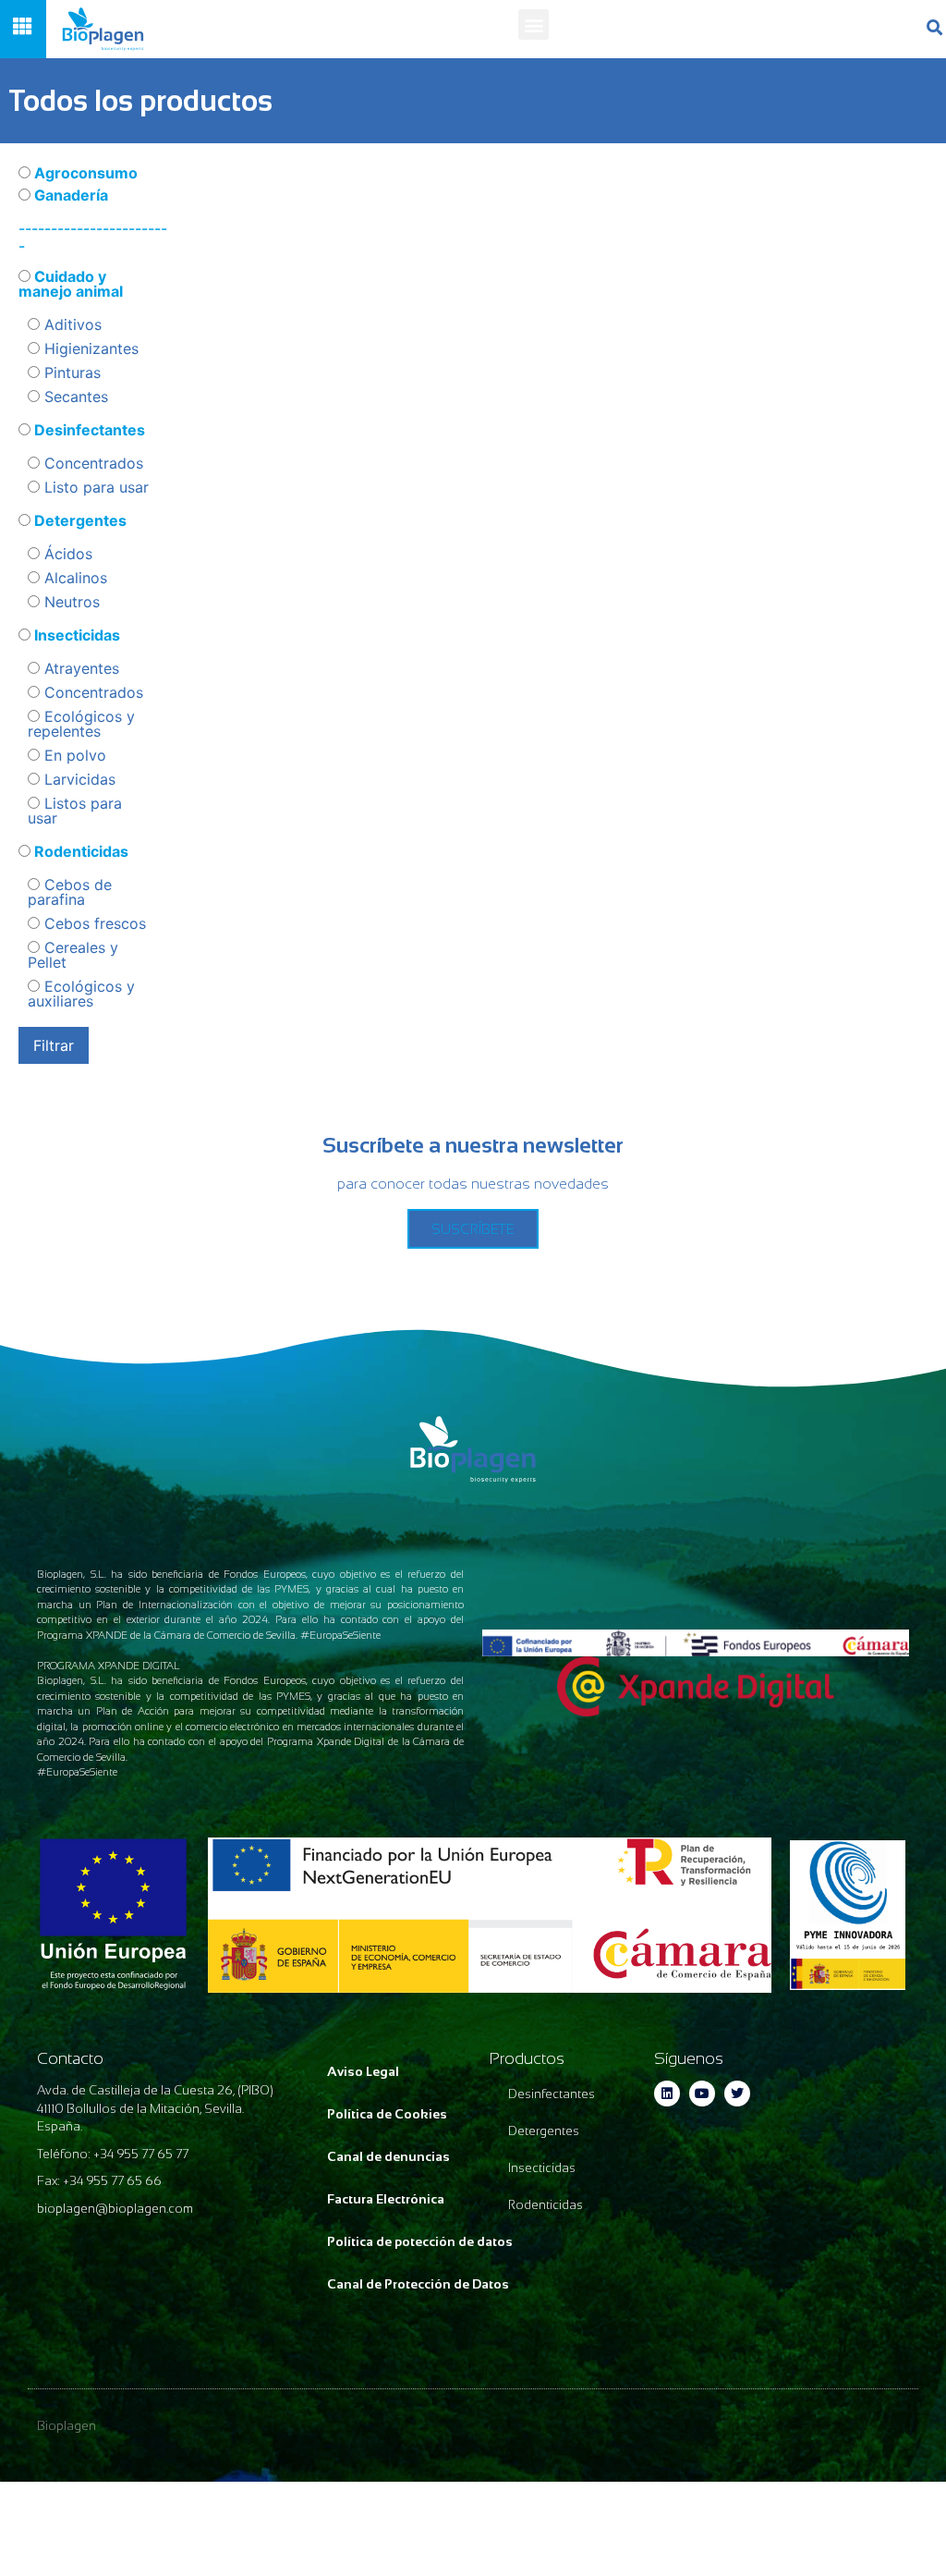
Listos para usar (75, 811)
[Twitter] (737, 2094)
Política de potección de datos (420, 2241)
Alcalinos (73, 578)
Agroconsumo (84, 173)
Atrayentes (79, 668)
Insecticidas (75, 635)
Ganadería (69, 195)
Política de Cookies (387, 2114)
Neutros (70, 602)
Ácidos (66, 554)
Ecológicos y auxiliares (81, 994)
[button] (534, 24)
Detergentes (79, 520)
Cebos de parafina (70, 892)
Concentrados (91, 463)
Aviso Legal (363, 2071)
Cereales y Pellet (73, 955)
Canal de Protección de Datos (418, 2284)
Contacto (70, 2058)
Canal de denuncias (388, 2156)
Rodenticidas (79, 851)
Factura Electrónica (386, 2199)
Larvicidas (78, 779)
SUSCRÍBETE (473, 1229)
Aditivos (71, 324)
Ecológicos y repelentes (81, 724)
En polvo (73, 755)
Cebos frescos (93, 923)
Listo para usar (94, 487)
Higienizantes (89, 348)
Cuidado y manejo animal (71, 284)
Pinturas (70, 372)
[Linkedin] (667, 2094)
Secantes (74, 397)
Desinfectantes (88, 430)
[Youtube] (702, 2094)
